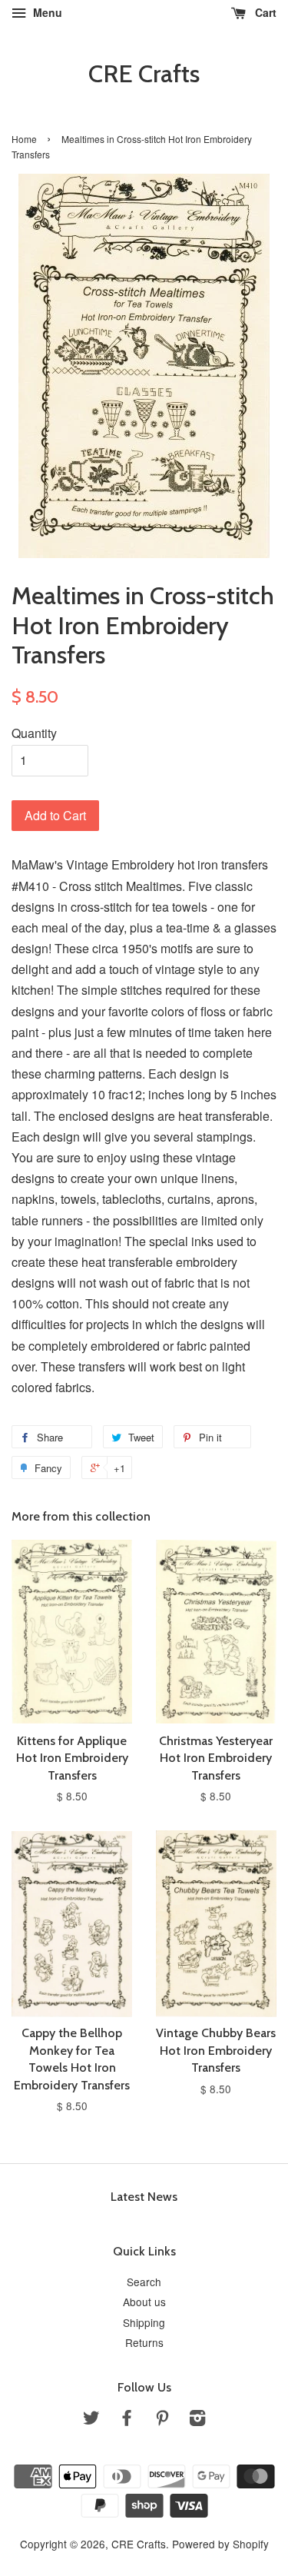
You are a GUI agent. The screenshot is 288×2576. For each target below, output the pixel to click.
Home (24, 139)
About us (144, 2302)
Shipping (144, 2322)
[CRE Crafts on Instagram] (197, 2420)
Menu (46, 12)
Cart (264, 12)
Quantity (34, 733)
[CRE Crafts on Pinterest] (162, 2420)
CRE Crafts (144, 74)
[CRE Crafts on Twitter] (91, 2420)
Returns (144, 2342)
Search (144, 2282)
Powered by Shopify (220, 2544)
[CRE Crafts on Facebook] (127, 2420)
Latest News (144, 2197)
